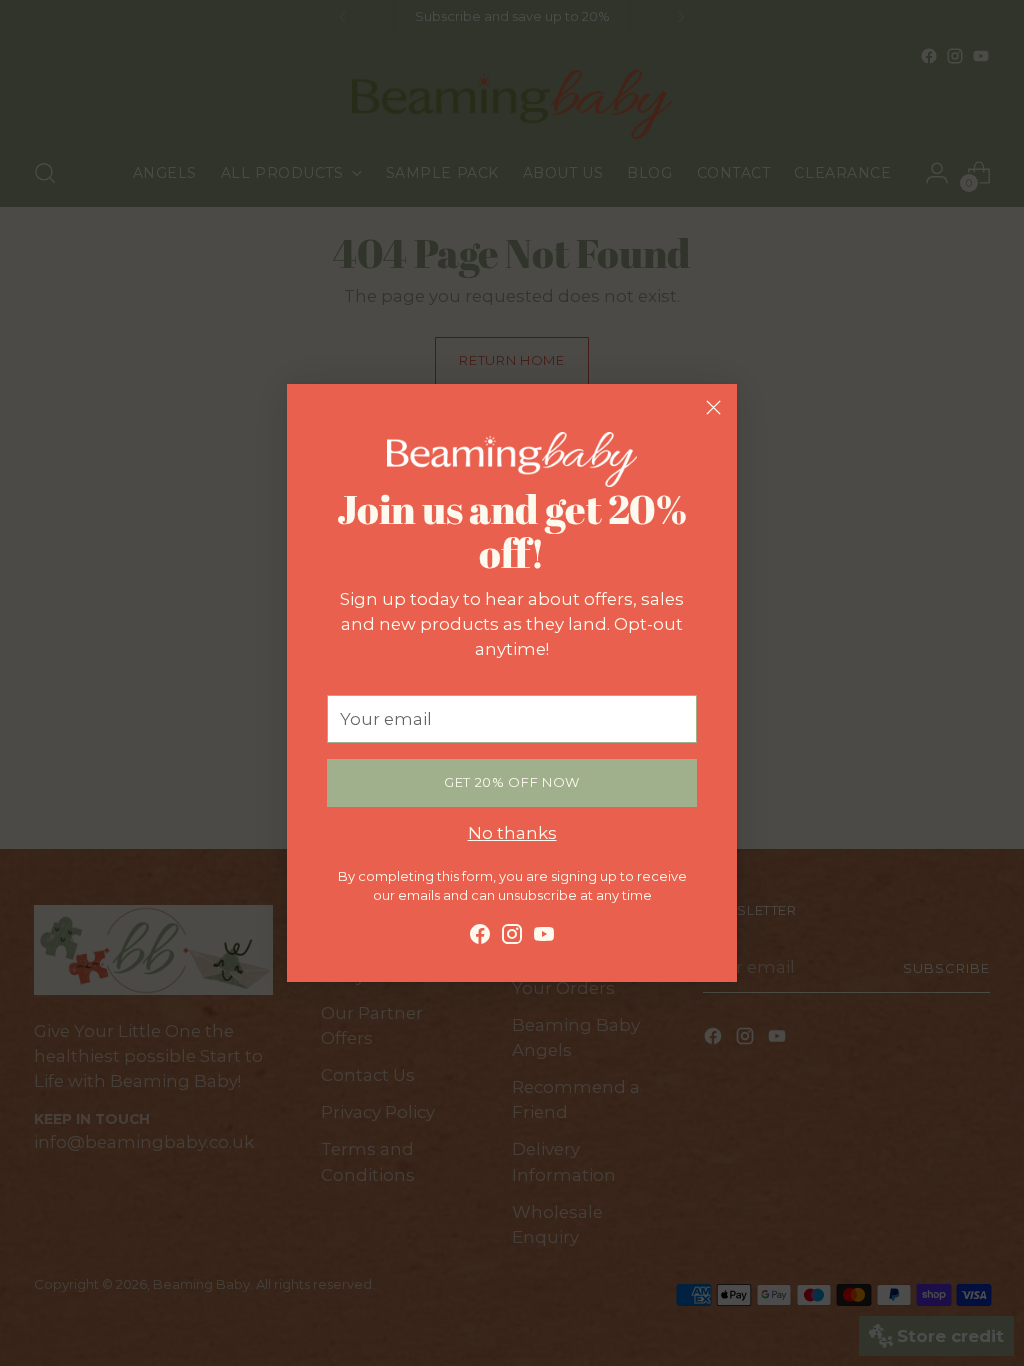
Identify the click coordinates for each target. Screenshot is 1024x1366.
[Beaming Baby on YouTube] (544, 937)
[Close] (713, 407)
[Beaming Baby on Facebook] (480, 937)
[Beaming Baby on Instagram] (512, 937)
